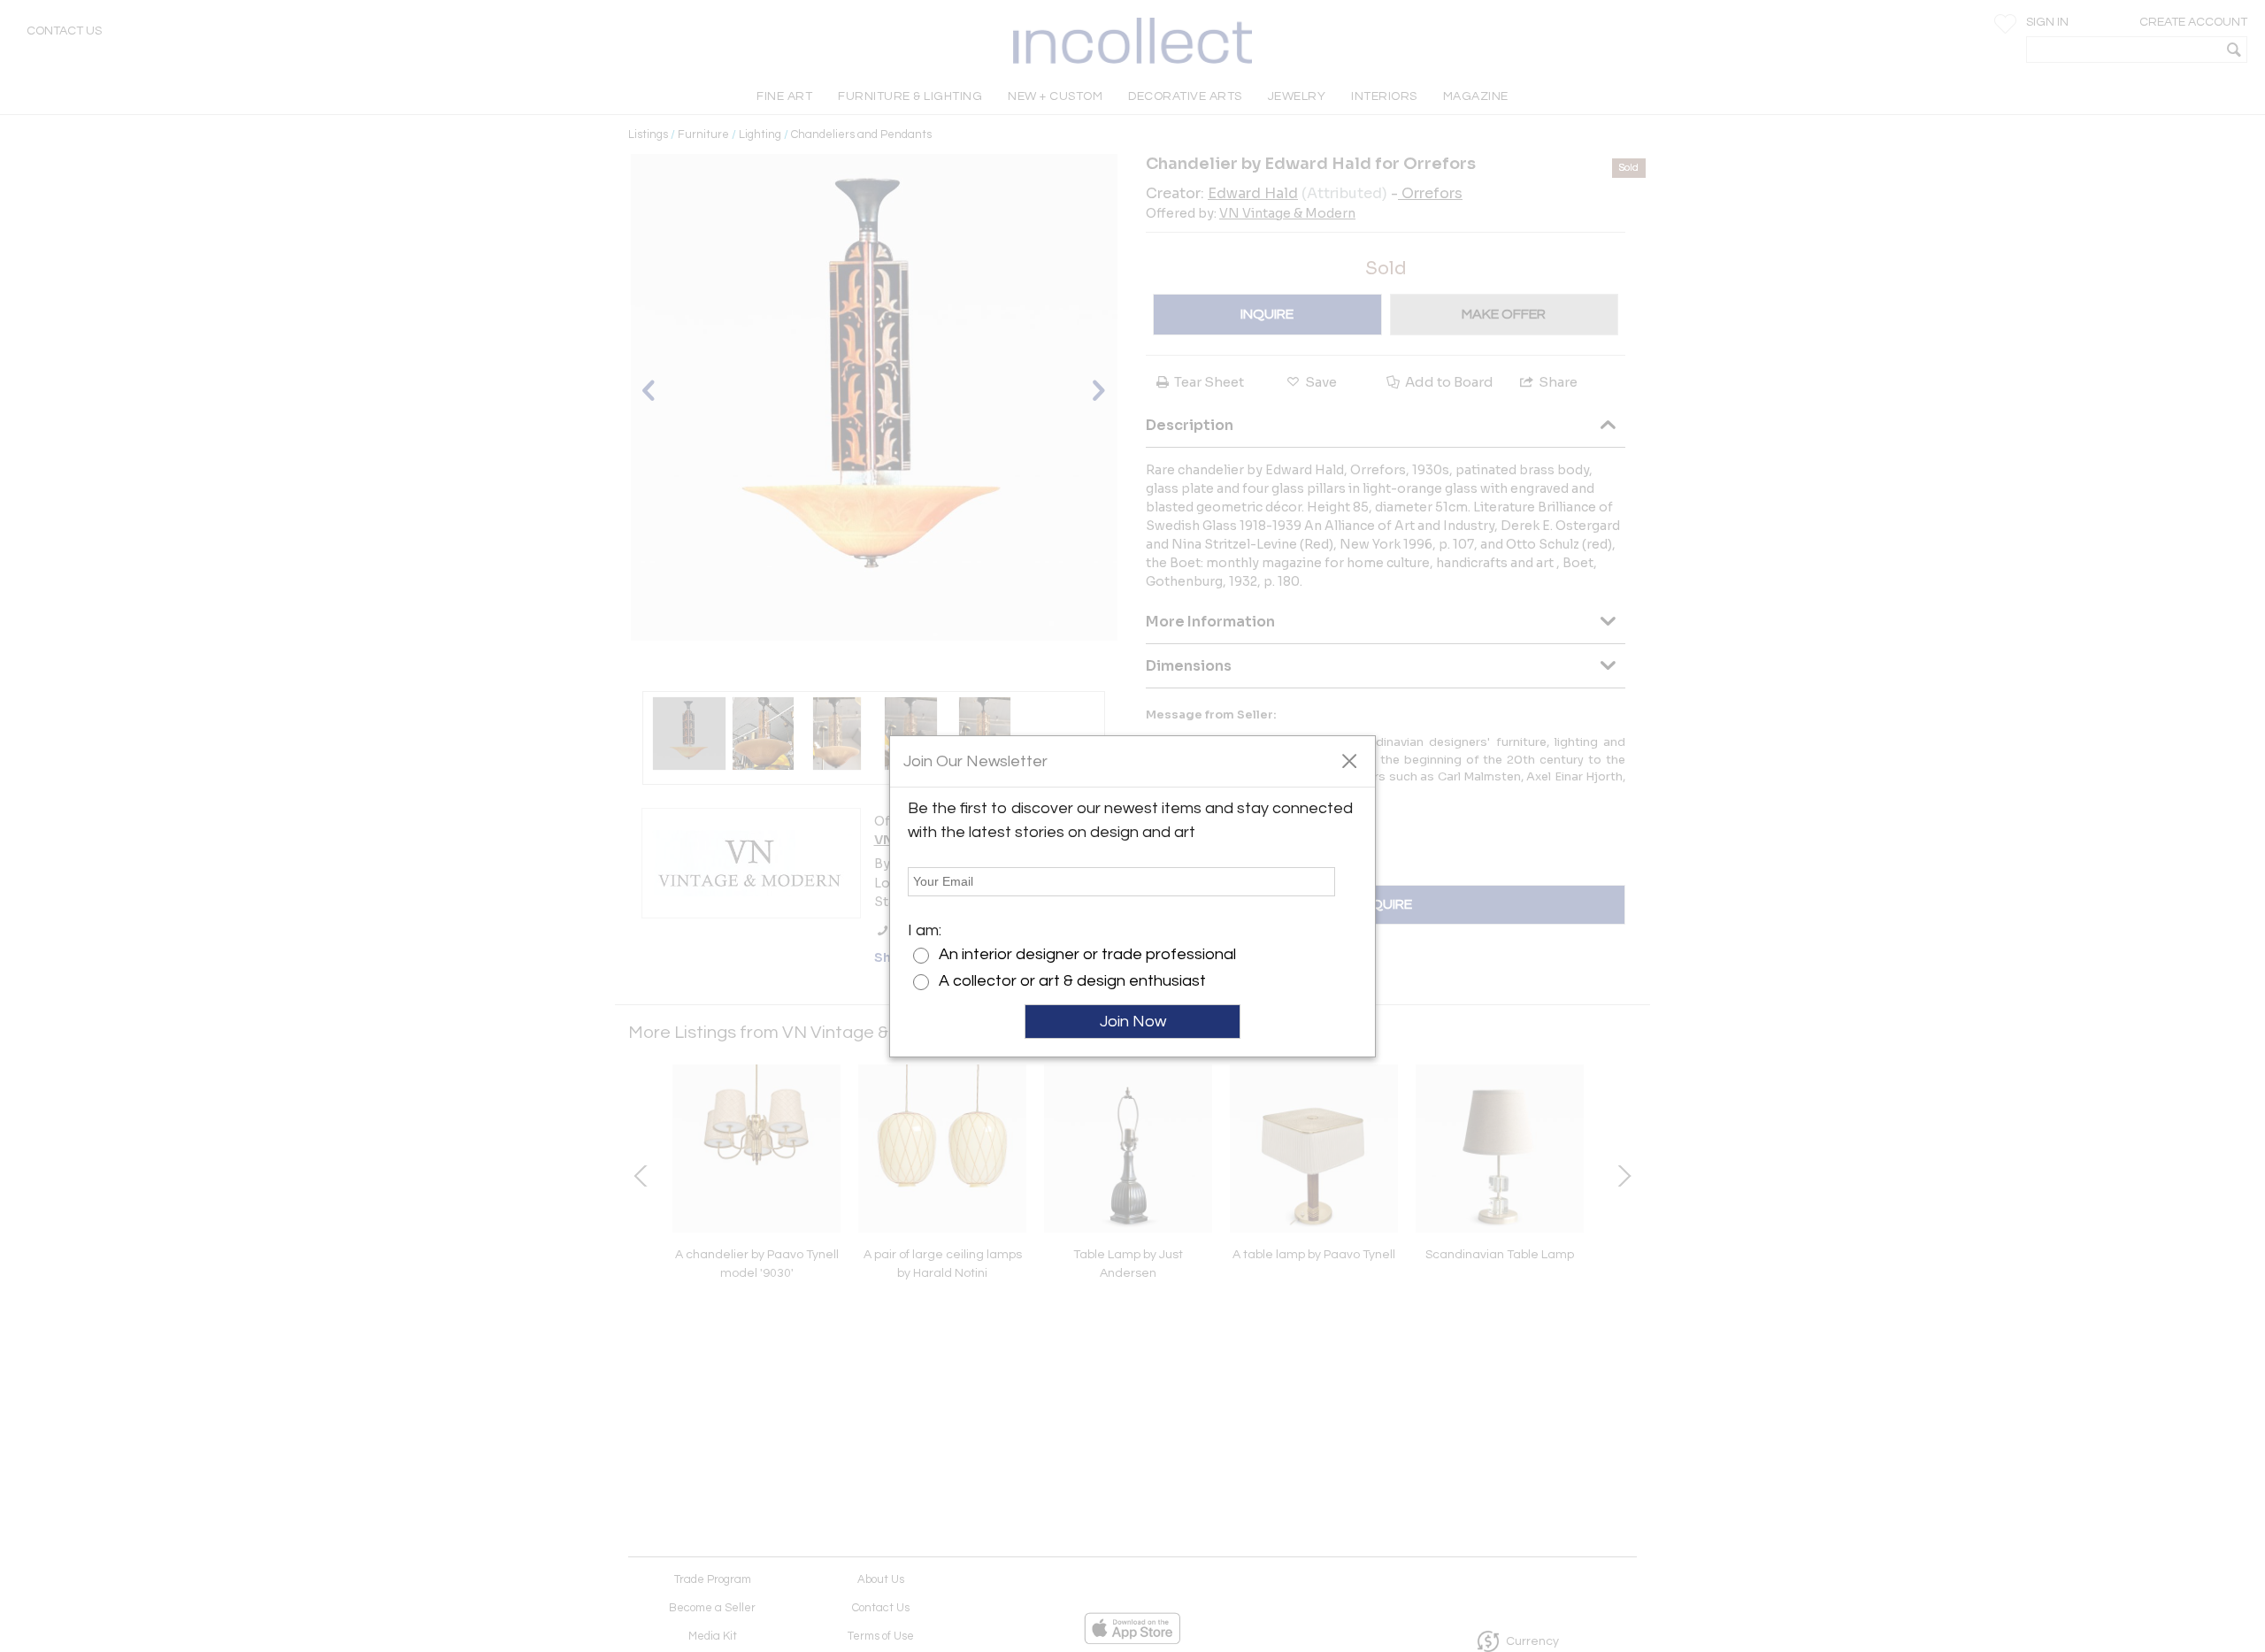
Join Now (1133, 1022)
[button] (1349, 760)
